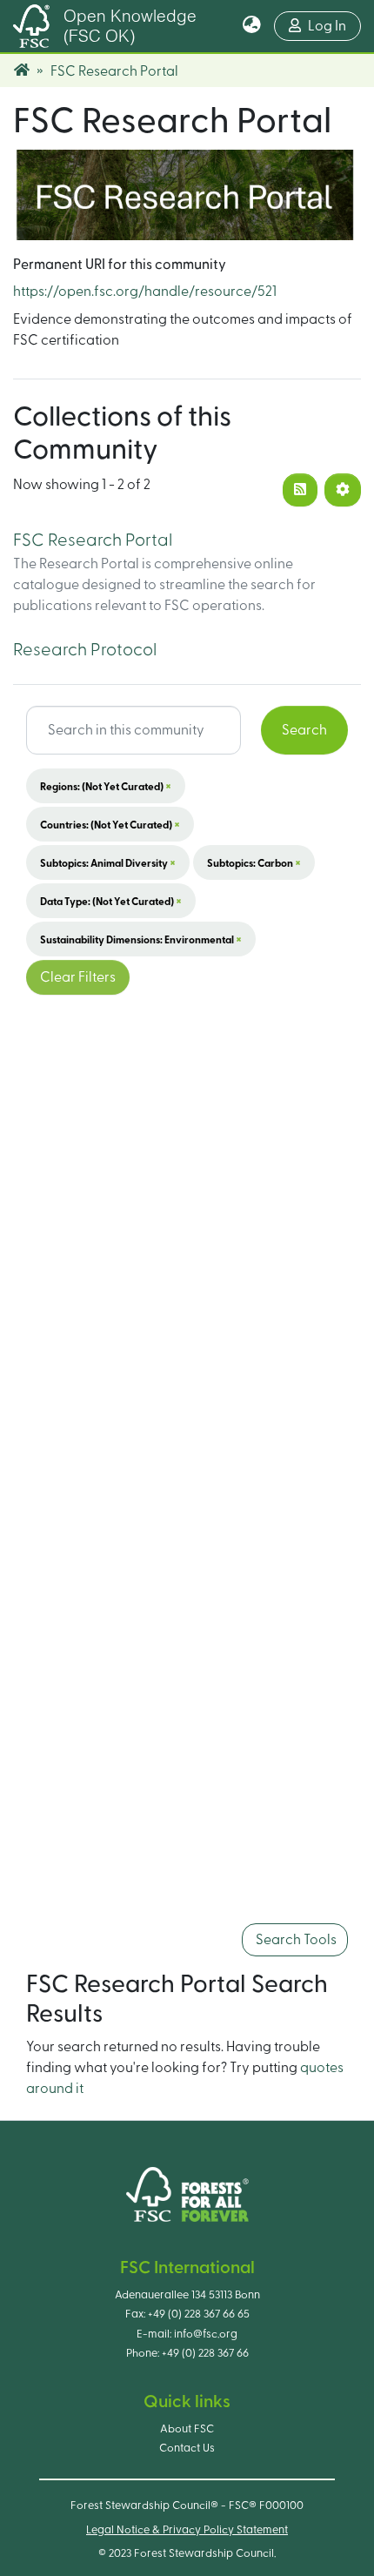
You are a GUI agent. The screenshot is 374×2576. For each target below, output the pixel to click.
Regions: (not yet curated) (106, 786)
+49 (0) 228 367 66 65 (199, 2314)
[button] (252, 26)
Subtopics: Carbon (254, 862)
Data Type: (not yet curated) (111, 901)
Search (304, 730)
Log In (334, 26)
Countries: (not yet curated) (110, 824)
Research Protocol (85, 650)
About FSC (187, 2429)
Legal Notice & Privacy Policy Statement (187, 2530)
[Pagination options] (343, 490)
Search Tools (295, 1940)
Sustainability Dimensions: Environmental (141, 939)
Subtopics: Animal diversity (108, 862)
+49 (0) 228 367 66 (205, 2353)
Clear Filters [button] (78, 977)
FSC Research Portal (93, 540)
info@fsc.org (206, 2334)
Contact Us (187, 2448)
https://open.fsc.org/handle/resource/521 (145, 292)
